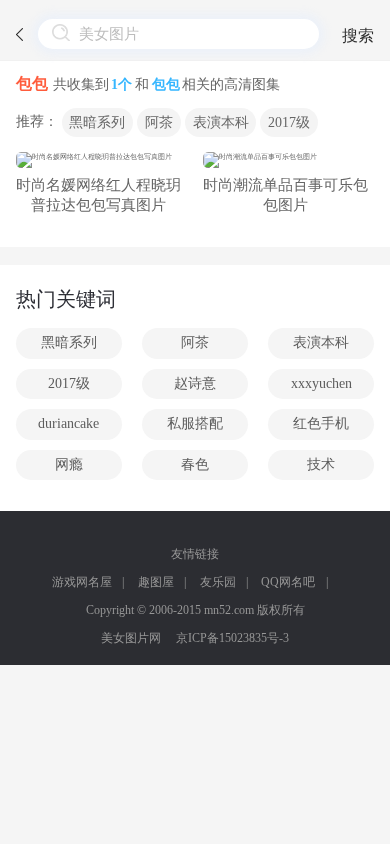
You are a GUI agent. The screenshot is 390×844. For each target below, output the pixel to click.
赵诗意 (195, 383)
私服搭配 (195, 423)
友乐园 (218, 582)
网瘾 (69, 464)
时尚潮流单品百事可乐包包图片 (285, 195)
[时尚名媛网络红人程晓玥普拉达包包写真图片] (99, 160)
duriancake (68, 423)
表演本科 (221, 122)
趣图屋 (156, 582)
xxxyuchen (321, 383)
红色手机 (321, 423)
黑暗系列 (97, 122)
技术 (321, 464)
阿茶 (159, 122)
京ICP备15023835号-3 (232, 638)
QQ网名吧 (288, 582)
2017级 (289, 122)
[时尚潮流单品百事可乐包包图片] (286, 160)
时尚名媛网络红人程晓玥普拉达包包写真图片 (98, 195)
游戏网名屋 (82, 582)
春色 (195, 464)
